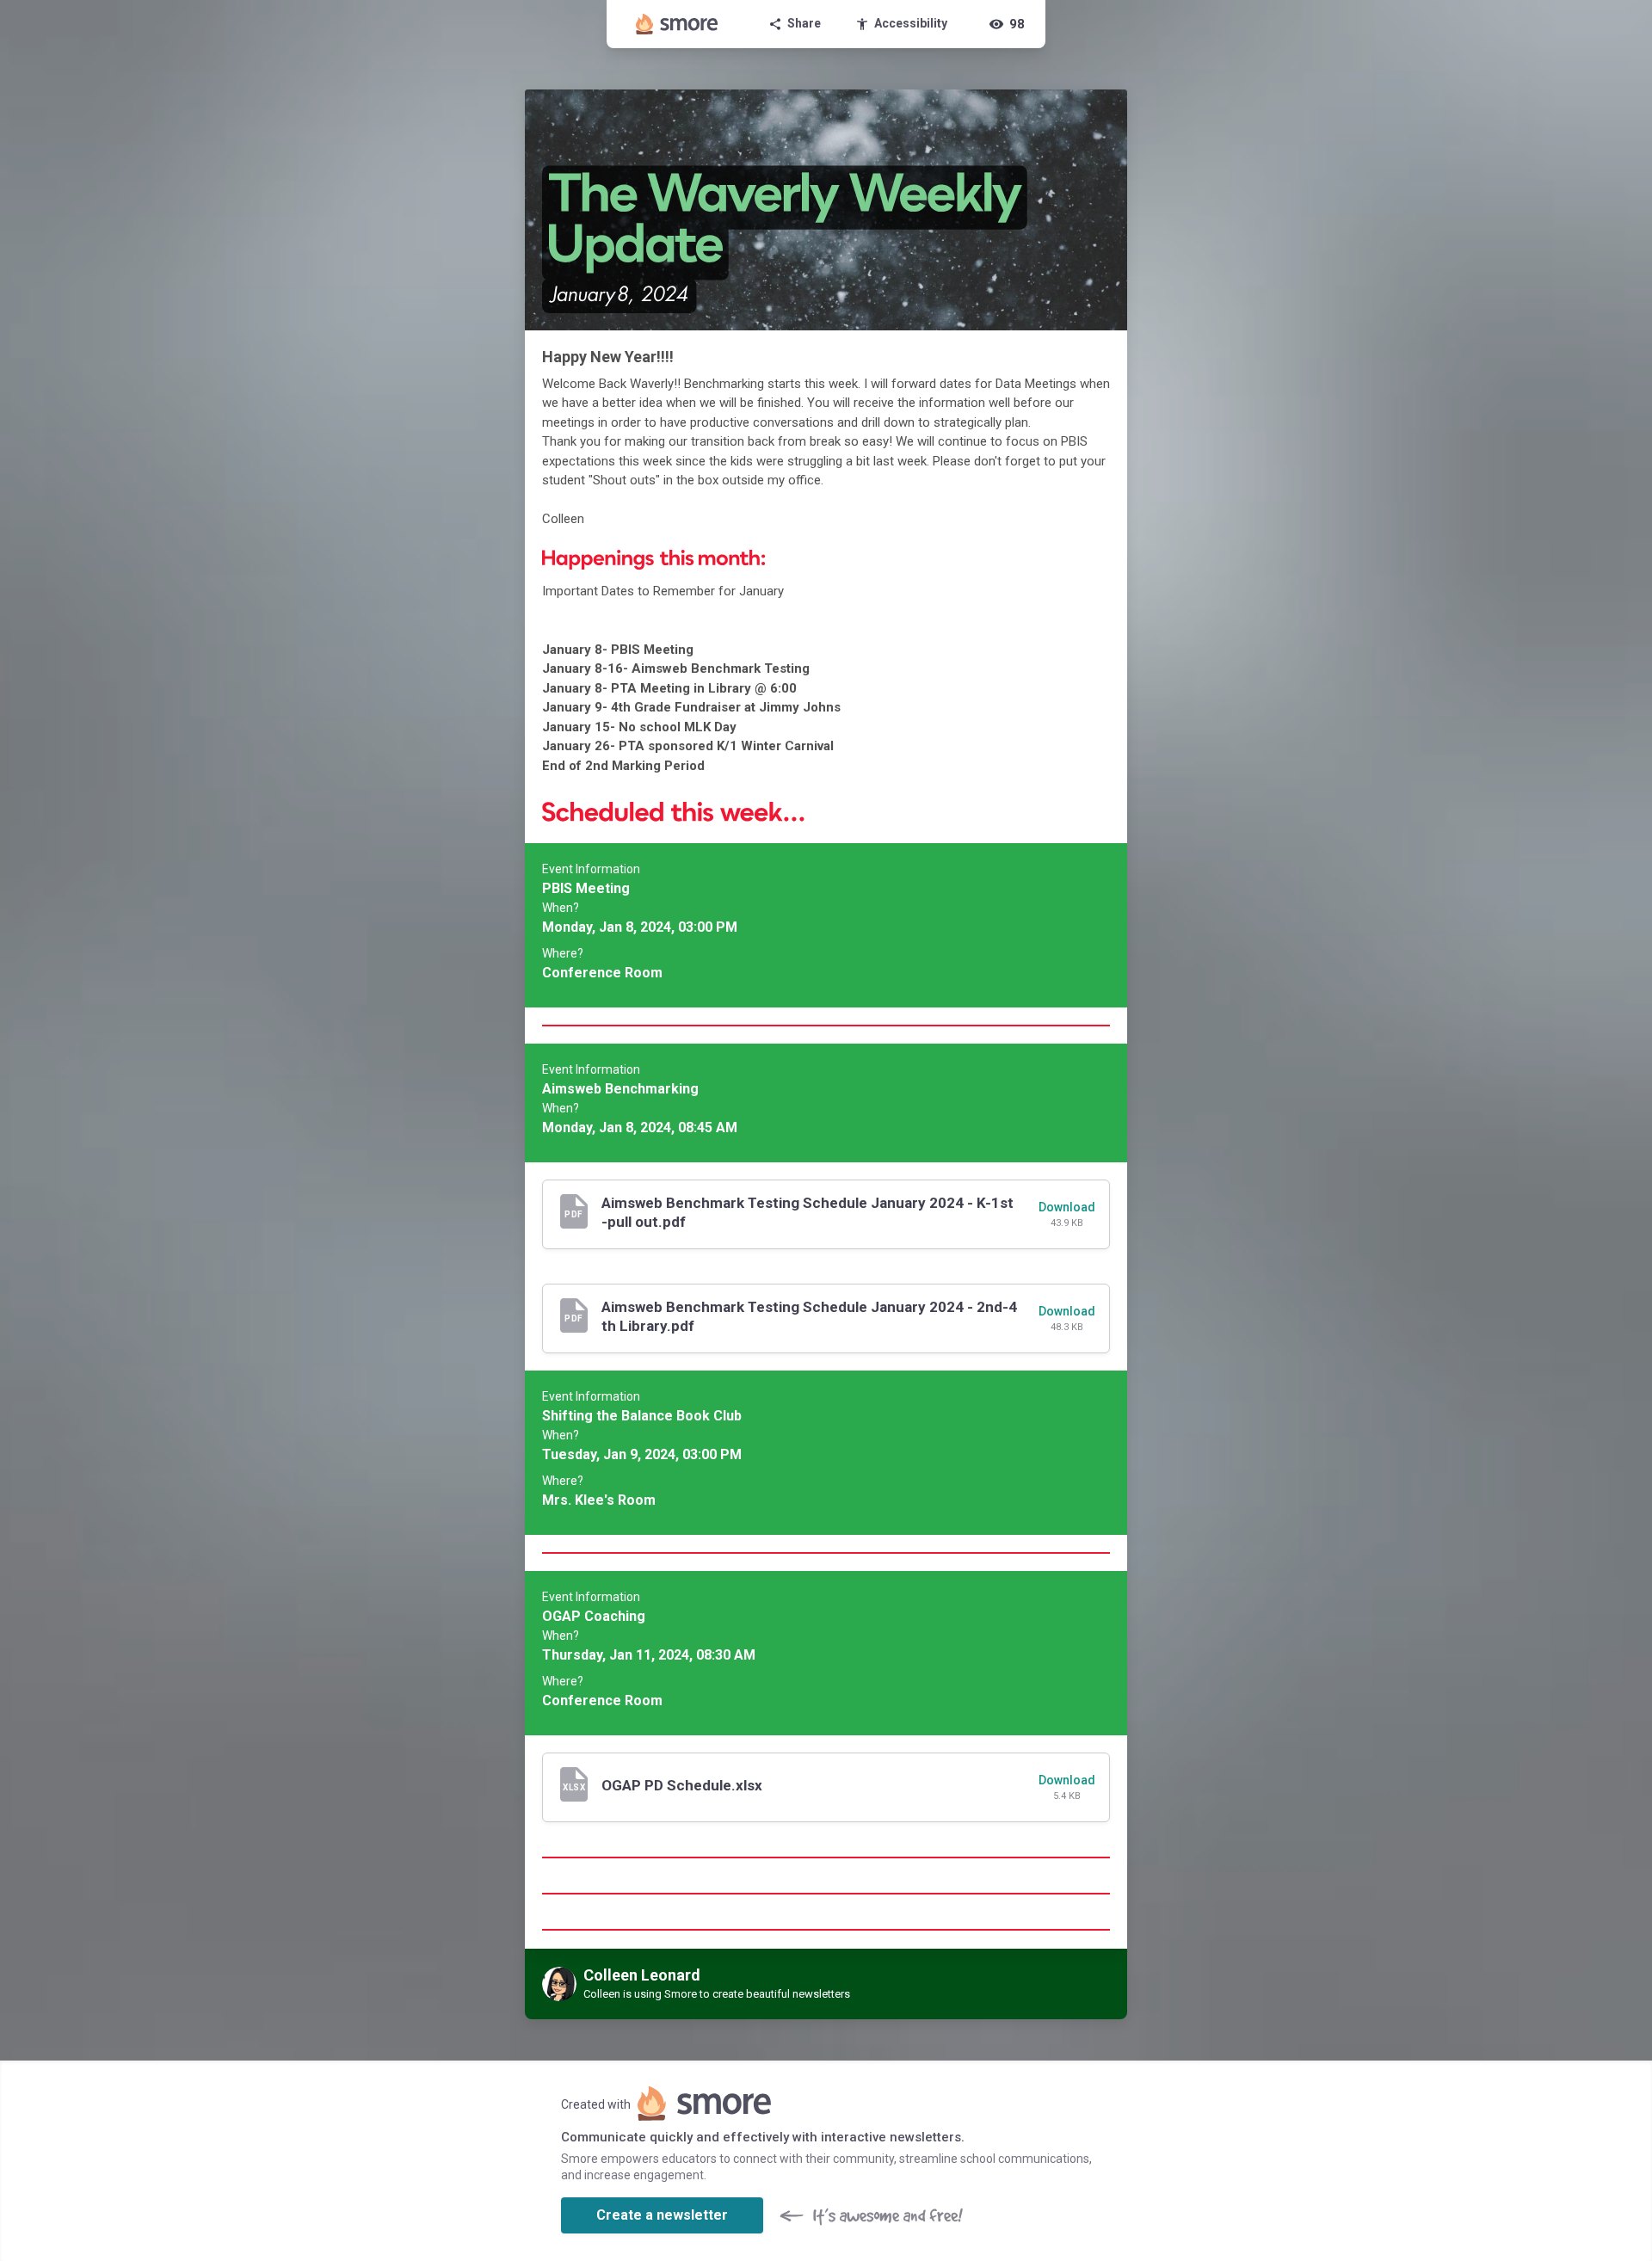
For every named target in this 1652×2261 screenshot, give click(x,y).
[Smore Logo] (677, 24)
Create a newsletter (662, 2215)
